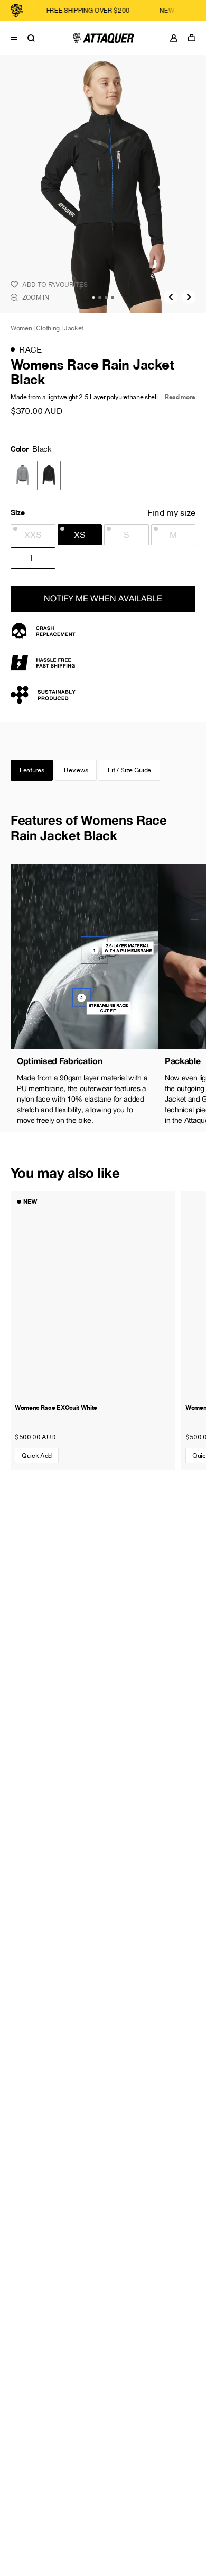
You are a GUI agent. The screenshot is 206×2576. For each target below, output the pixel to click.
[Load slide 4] (113, 298)
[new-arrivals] (156, 11)
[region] (103, 998)
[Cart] (194, 38)
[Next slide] (189, 297)
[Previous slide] (171, 297)
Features (32, 770)
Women (21, 328)
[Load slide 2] (100, 298)
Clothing (48, 328)
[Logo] (103, 38)
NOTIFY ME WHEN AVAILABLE (103, 598)
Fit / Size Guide (129, 770)
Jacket (74, 328)
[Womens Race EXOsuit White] (93, 1294)
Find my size (171, 512)
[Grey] (22, 475)
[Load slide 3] (106, 298)
